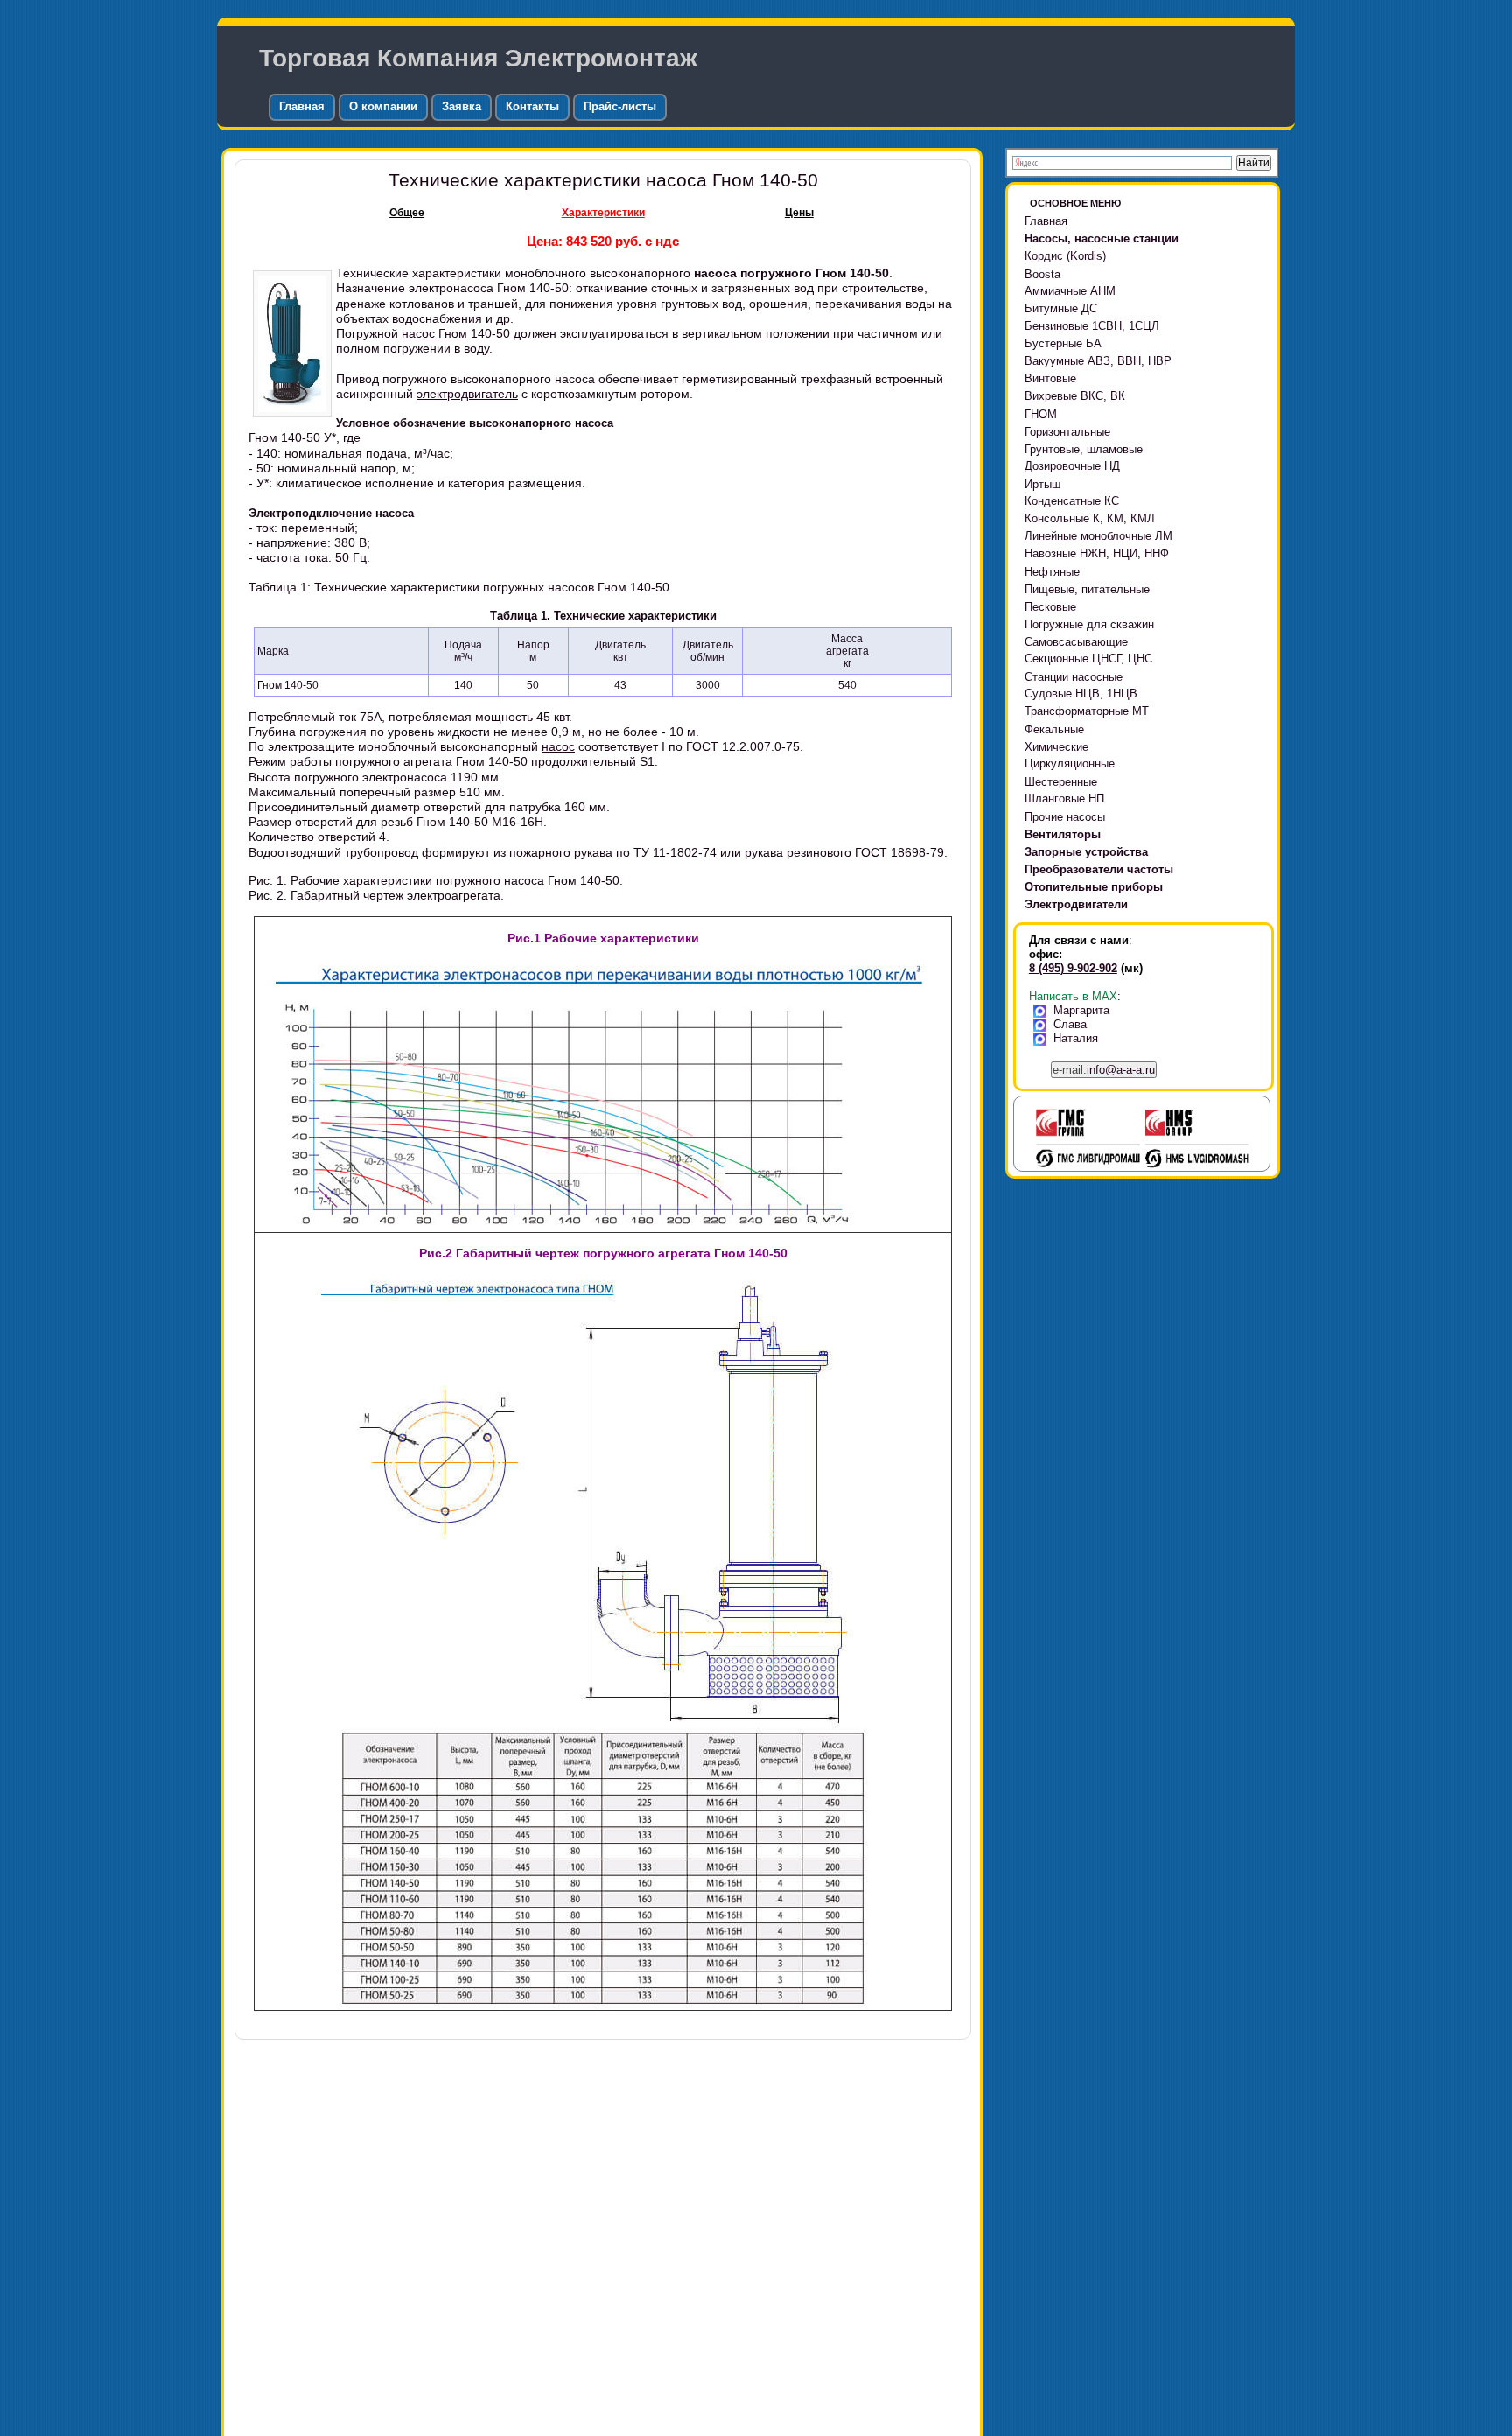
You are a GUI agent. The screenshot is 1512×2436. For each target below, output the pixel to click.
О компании (383, 106)
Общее (407, 213)
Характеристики (603, 213)
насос (558, 746)
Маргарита (1081, 1010)
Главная (302, 106)
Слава (1070, 1024)
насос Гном (434, 333)
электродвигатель (467, 394)
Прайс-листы (620, 106)
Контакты (532, 106)
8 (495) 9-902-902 (1073, 968)
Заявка (462, 106)
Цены (799, 213)
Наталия (1076, 1038)
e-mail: (1104, 1070)
